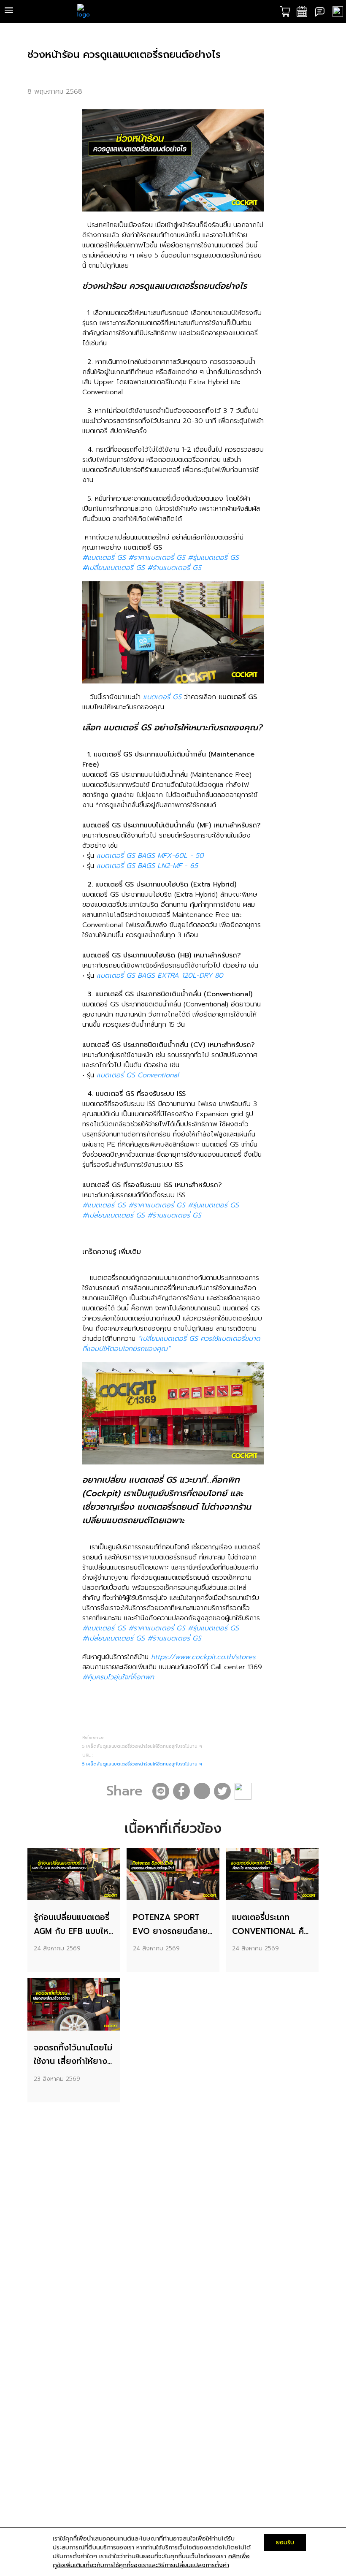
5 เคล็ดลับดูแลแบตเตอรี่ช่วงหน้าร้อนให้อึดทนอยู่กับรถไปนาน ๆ (142, 1764)
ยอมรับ (285, 2542)
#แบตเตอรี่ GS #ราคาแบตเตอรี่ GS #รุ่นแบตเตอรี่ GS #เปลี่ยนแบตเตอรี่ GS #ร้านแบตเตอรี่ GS (161, 563)
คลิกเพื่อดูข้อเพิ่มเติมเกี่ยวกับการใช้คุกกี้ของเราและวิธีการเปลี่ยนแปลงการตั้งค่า (151, 2561)
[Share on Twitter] (222, 1791)
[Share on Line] (161, 1791)
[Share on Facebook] (181, 1791)
